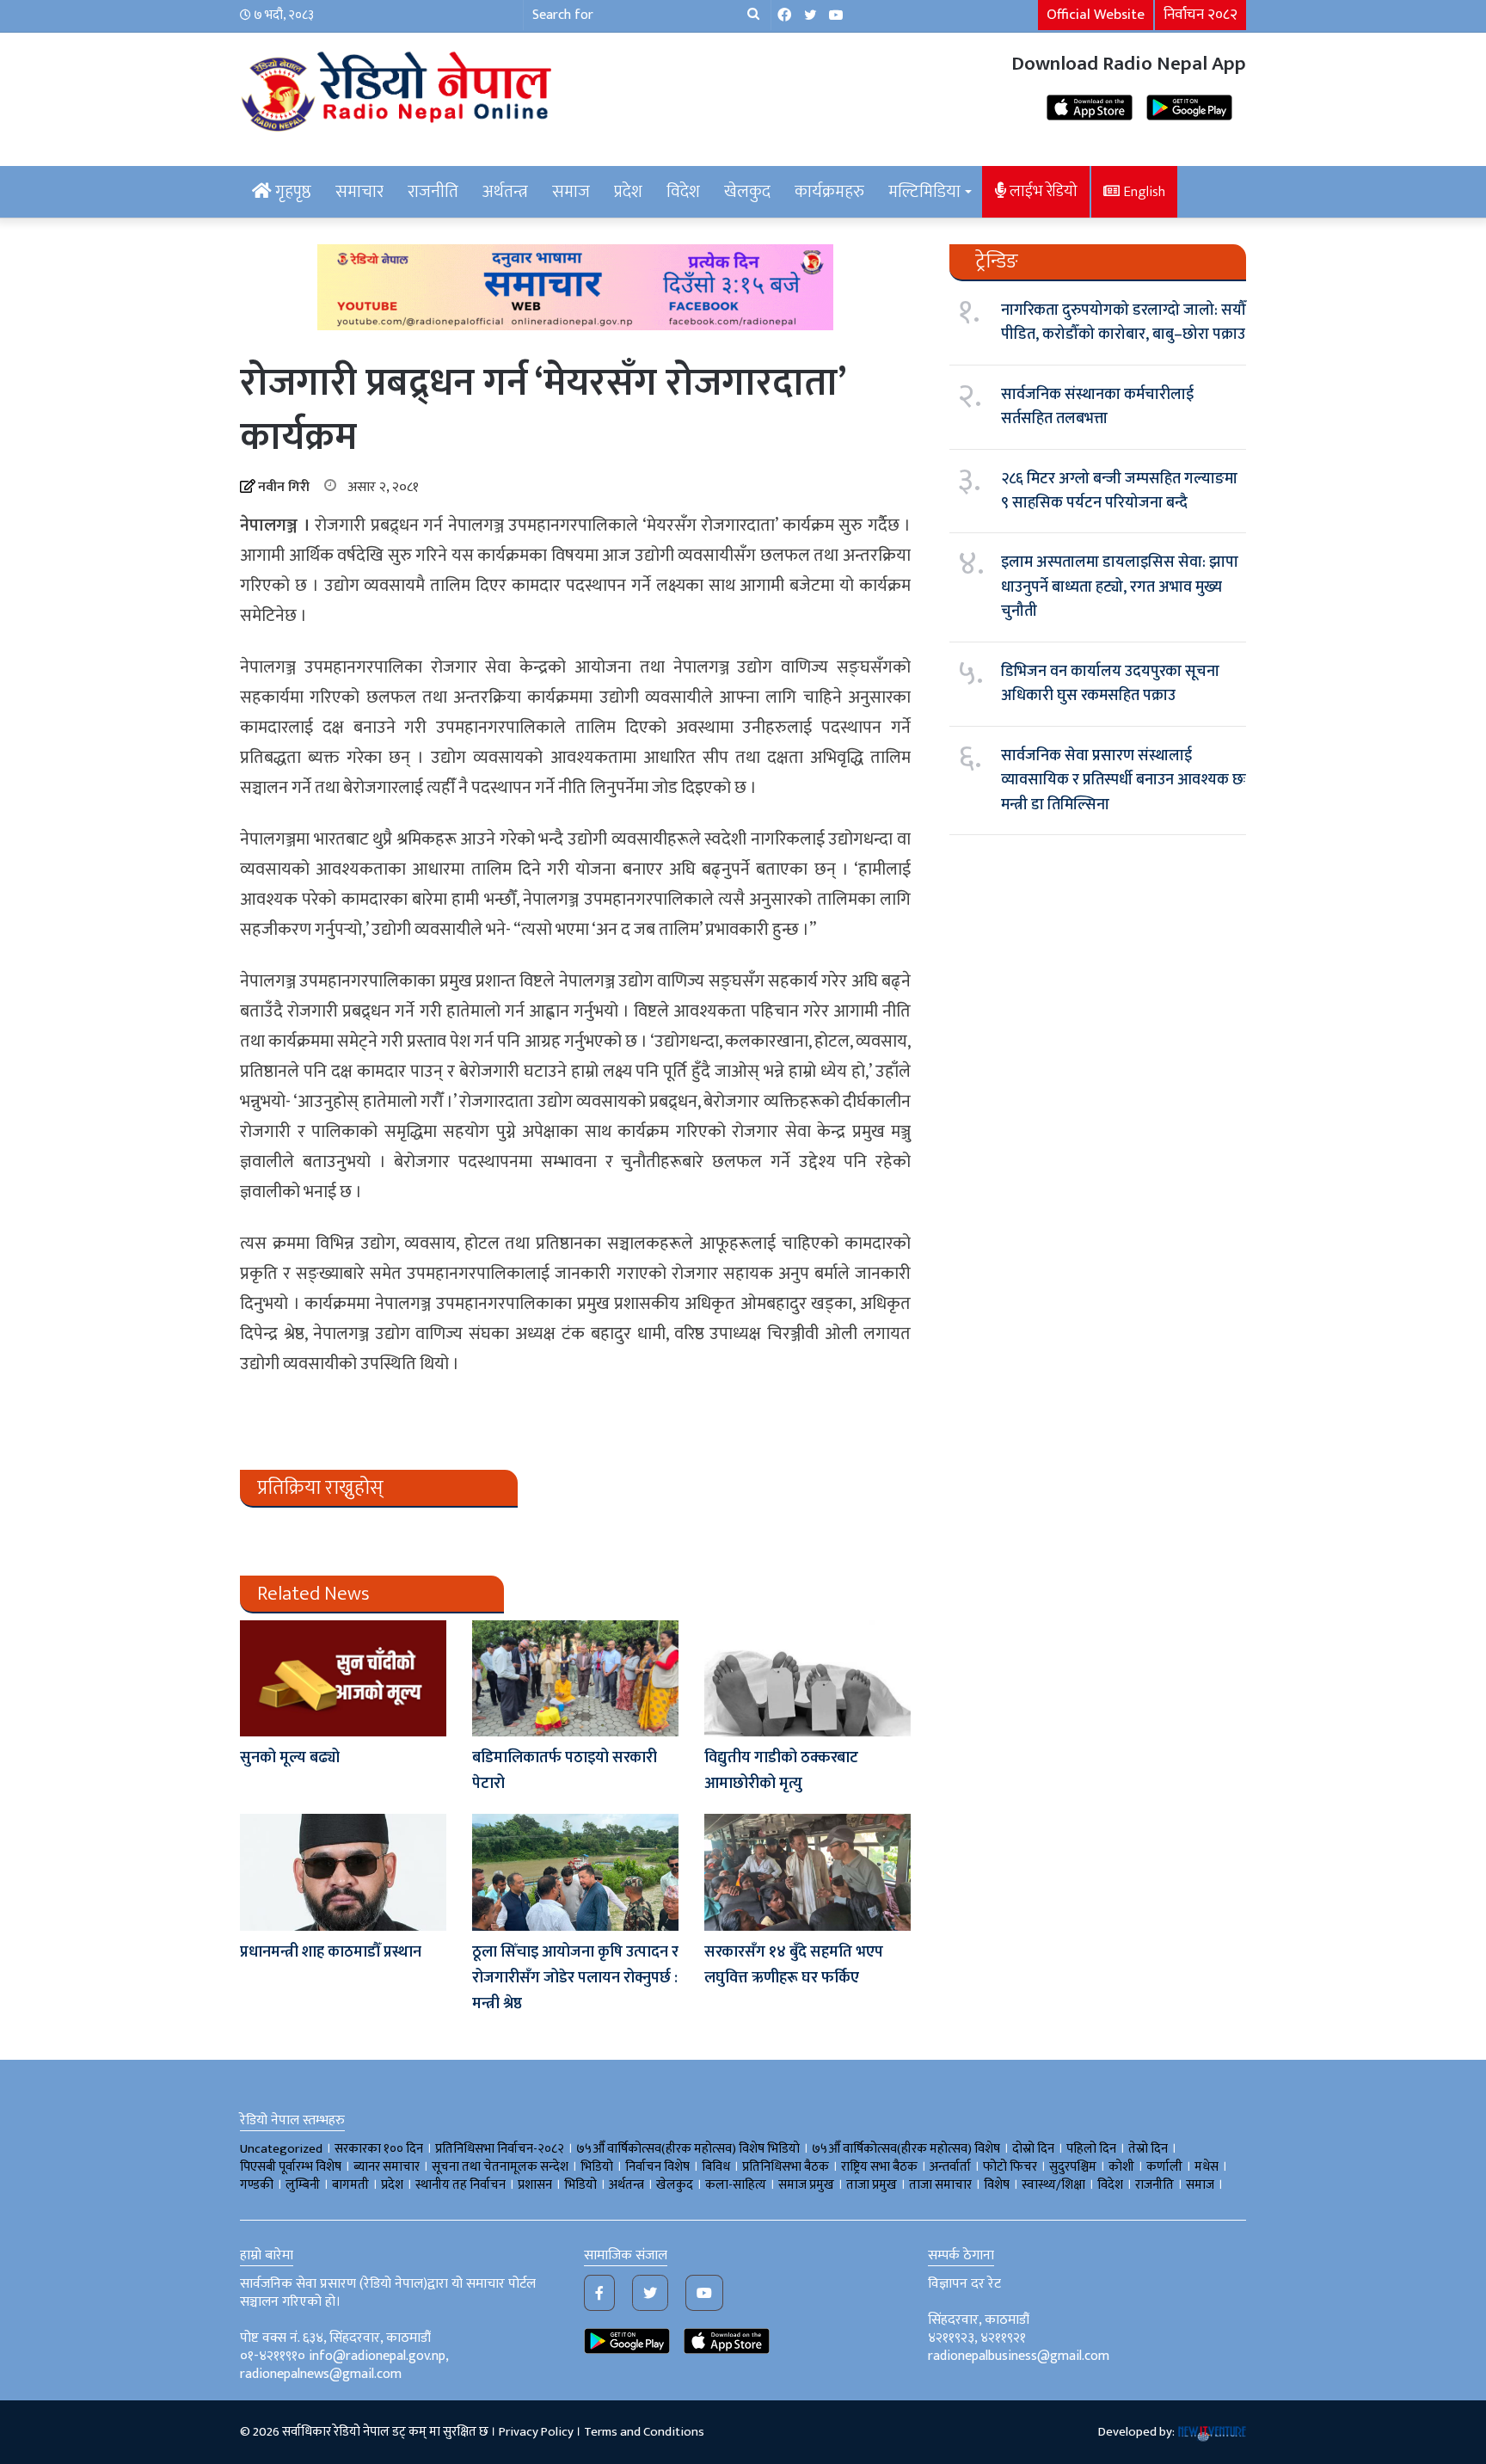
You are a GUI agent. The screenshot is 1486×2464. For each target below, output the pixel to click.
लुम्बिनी (303, 2185)
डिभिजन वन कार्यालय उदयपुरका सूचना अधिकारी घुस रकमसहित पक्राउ (1110, 684)
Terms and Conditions (644, 2432)
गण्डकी (257, 2185)
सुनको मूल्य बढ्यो (290, 1758)
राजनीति (433, 192)
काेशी (1121, 2167)
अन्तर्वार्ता (950, 2167)
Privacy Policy (536, 2432)
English (1142, 192)
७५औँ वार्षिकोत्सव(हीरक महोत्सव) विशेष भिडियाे (688, 2149)
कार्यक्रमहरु (829, 192)
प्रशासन (535, 2185)
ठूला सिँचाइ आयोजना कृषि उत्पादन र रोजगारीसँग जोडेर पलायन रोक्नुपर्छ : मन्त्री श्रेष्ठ (575, 1978)
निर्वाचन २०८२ (1200, 15)
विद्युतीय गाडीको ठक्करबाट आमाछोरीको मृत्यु (781, 1771)
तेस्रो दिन (1148, 2149)
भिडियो (580, 2185)
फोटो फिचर (1010, 2167)
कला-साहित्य (736, 2185)
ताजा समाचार (940, 2185)
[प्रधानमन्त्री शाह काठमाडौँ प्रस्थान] (343, 1872)
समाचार (359, 192)
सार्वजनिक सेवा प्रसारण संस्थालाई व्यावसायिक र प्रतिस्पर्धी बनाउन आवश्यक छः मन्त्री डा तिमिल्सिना (1124, 780)
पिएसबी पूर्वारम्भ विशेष (291, 2167)
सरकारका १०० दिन (379, 2149)
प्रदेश (628, 192)
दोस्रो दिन (1033, 2149)
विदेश (683, 192)
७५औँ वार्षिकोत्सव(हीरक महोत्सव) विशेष (906, 2149)
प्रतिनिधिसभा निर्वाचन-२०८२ (500, 2149)
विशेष (997, 2185)
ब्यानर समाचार (387, 2167)
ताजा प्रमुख (872, 2185)
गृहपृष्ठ (292, 192)
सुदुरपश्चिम (1073, 2167)
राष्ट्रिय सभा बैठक (879, 2167)
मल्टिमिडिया (924, 192)
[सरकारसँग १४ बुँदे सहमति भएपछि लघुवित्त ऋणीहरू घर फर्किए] (807, 1872)
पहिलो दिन (1091, 2149)
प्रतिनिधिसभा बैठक (786, 2167)
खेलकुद (747, 192)
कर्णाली (1164, 2167)
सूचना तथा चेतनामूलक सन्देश (500, 2167)
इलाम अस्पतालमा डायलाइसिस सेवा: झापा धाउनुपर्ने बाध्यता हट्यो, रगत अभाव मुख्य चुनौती (1120, 587)
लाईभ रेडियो (1042, 191)
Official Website (1096, 15)
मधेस (1207, 2167)
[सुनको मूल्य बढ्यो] (343, 1678)
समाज (571, 192)
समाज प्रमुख (806, 2185)
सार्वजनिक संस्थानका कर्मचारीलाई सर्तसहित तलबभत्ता (1097, 407)
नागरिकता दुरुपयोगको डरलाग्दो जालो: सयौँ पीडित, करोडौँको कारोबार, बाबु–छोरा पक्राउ (1124, 323)
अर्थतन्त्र (505, 192)
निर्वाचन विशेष (657, 2167)
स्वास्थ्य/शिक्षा (1053, 2185)
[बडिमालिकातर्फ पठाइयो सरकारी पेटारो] (575, 1678)
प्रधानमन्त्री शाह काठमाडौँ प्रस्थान (331, 1952)
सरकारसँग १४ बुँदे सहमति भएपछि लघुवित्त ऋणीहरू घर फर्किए (801, 1965)
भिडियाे (597, 2167)
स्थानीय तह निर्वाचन (461, 2185)
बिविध (716, 2167)
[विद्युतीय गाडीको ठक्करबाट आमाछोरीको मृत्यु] (807, 1678)
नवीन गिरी (284, 487)
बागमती (350, 2185)
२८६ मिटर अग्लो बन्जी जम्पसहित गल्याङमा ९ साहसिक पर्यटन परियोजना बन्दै (1119, 491)
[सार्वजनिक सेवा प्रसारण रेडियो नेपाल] (399, 89)
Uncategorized (281, 2149)
